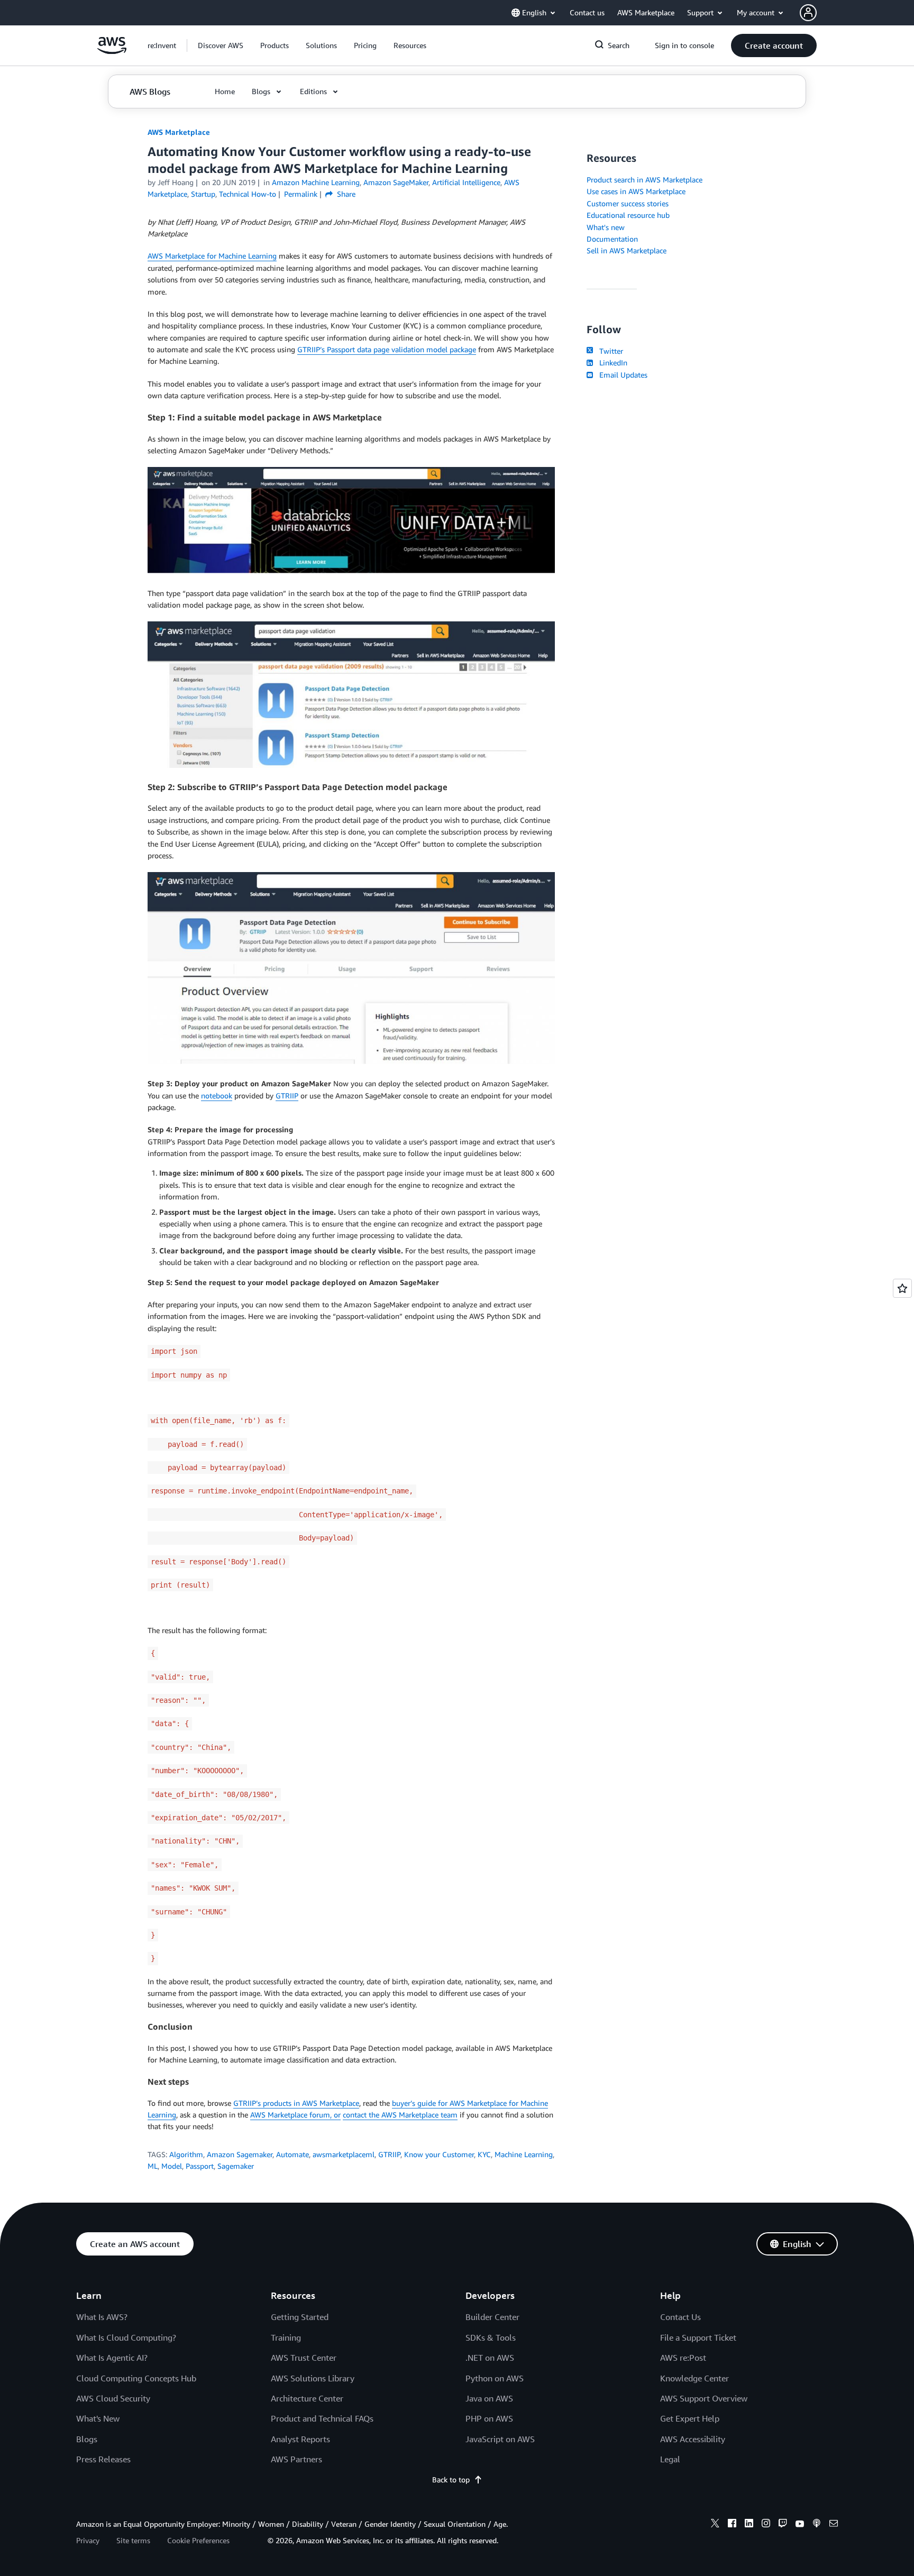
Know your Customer (439, 2154)
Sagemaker (236, 2166)
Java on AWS (489, 2398)
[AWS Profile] (808, 13)
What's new (606, 227)
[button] (221, 45)
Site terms (133, 2540)
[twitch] (783, 2525)
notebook (217, 1096)
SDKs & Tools (491, 2337)
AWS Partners (296, 2459)
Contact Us (680, 2317)
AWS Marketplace (179, 132)
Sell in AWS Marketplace (627, 250)
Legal (670, 2459)
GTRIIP (287, 1096)
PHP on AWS (489, 2418)
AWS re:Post (683, 2358)
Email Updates (621, 375)
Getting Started (300, 2317)
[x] (715, 2525)
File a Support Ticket (698, 2337)
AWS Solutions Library (313, 2378)
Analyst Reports (300, 2439)
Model (172, 2166)
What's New (98, 2418)
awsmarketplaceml (344, 2154)
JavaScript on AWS (500, 2439)
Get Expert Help (690, 2418)
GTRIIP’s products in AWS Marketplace (296, 2103)
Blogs (87, 2439)
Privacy (88, 2540)
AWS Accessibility (693, 2439)
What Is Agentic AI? (112, 2358)
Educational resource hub (628, 215)
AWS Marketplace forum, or (295, 2115)
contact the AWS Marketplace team (400, 2115)
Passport (200, 2166)
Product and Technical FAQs (322, 2418)
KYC (484, 2154)
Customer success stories (628, 203)
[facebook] (732, 2525)
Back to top (451, 2479)
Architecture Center (307, 2398)
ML (153, 2166)
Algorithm (186, 2154)
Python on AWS (495, 2378)
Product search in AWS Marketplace (645, 180)
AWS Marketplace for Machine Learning (212, 256)
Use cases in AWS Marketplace (636, 191)
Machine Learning (524, 2154)
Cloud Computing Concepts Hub (136, 2378)
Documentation (612, 239)
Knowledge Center (694, 2378)
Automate (293, 2154)
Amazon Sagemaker (240, 2154)
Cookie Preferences (198, 2540)
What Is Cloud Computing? (126, 2337)
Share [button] (345, 194)
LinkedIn (611, 363)
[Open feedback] (902, 1288)
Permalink (301, 194)
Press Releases (103, 2459)
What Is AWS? (102, 2317)
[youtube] (800, 2525)
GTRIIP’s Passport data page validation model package (387, 349)
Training (286, 2337)
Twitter (609, 351)
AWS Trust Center (304, 2358)
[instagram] (766, 2525)
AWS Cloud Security (113, 2398)
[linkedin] (749, 2525)
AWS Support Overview (704, 2398)
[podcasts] (817, 2525)
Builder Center (492, 2317)
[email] (834, 2525)
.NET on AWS (490, 2358)
